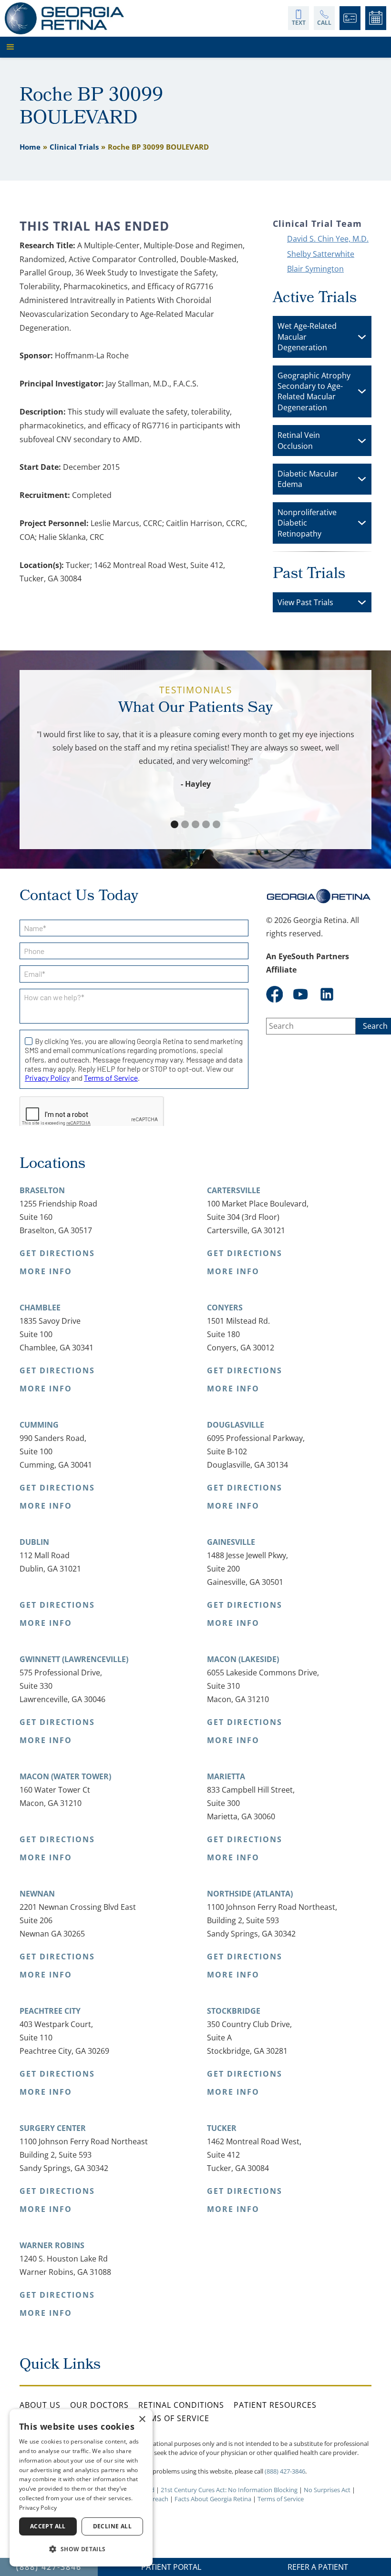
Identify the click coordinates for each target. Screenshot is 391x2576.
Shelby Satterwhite (321, 254)
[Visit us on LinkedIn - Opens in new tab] (327, 994)
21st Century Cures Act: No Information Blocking (229, 2490)
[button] (193, 47)
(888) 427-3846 (285, 2471)
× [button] (142, 2419)
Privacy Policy (38, 2508)
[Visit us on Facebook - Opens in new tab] (274, 994)
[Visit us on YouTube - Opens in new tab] (301, 994)
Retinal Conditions (181, 2405)
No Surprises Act (327, 2490)
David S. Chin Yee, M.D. (328, 239)
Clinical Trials (74, 147)
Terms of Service (172, 2418)
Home (30, 147)
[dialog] (81, 2488)
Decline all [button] (112, 2526)
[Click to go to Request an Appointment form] (376, 18)
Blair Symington (315, 269)
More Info (46, 1271)
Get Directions (57, 1253)
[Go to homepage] (64, 18)
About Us (40, 2405)
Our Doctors (99, 2405)
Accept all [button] (48, 2526)
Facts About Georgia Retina (213, 2499)
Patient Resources (275, 2405)
